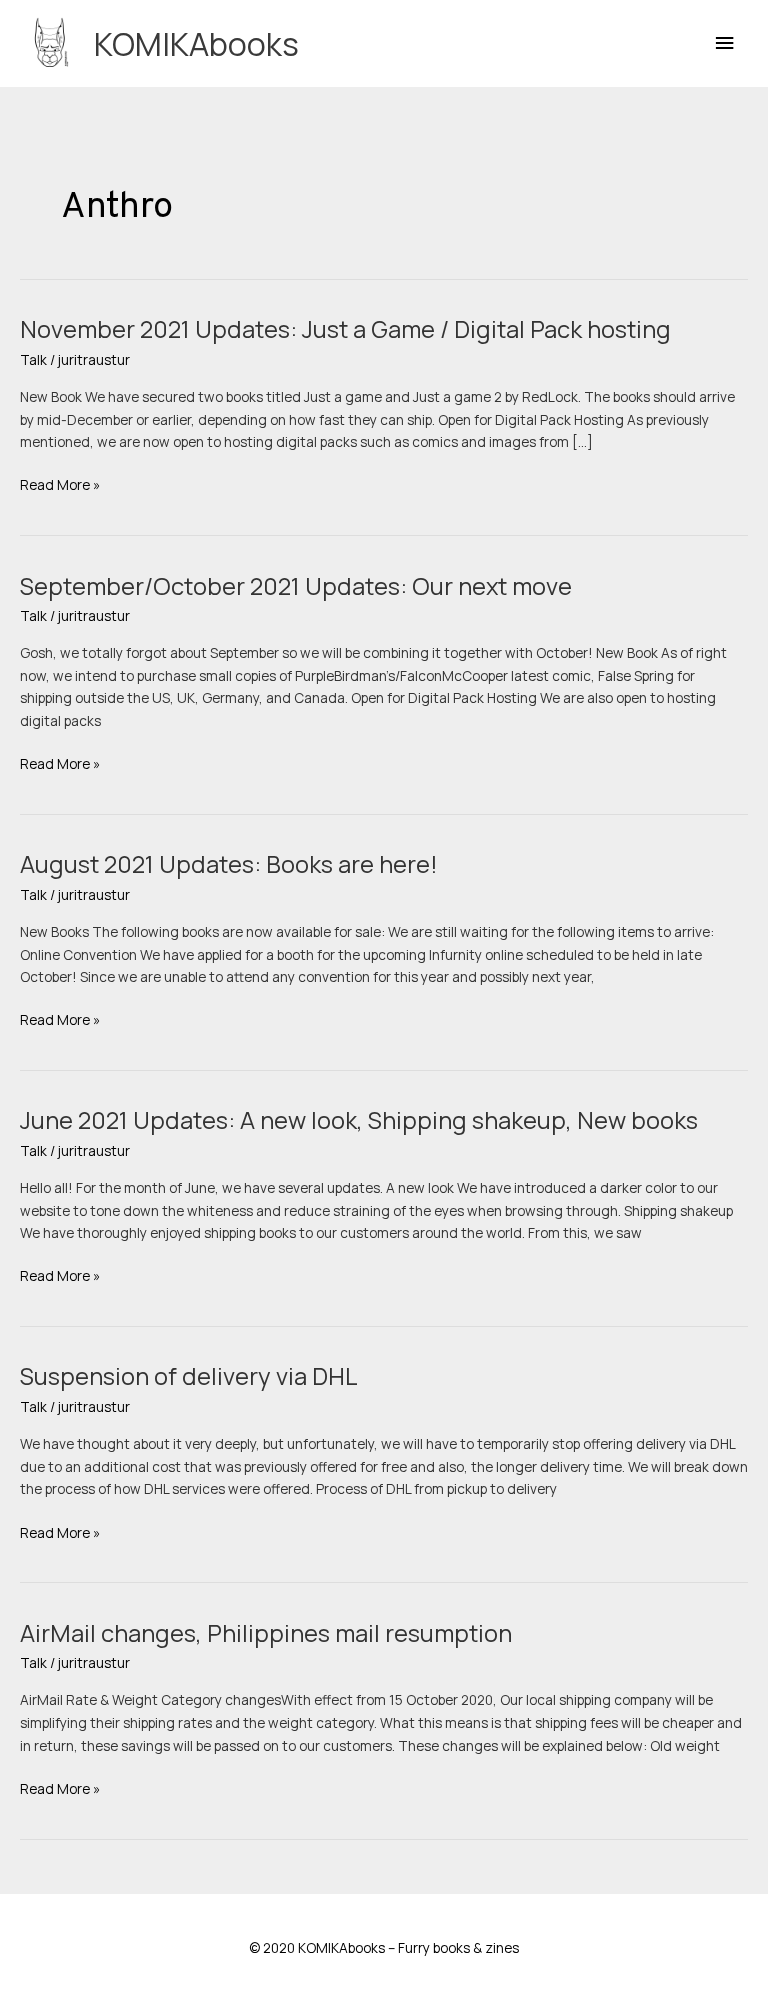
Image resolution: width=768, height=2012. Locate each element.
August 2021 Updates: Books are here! (229, 864)
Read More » (60, 485)
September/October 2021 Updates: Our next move (296, 586)
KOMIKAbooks (196, 44)
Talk (33, 359)
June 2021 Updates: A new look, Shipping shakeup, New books (359, 1120)
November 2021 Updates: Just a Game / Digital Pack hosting (345, 329)
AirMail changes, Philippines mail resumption (266, 1633)
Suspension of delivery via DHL (189, 1376)
